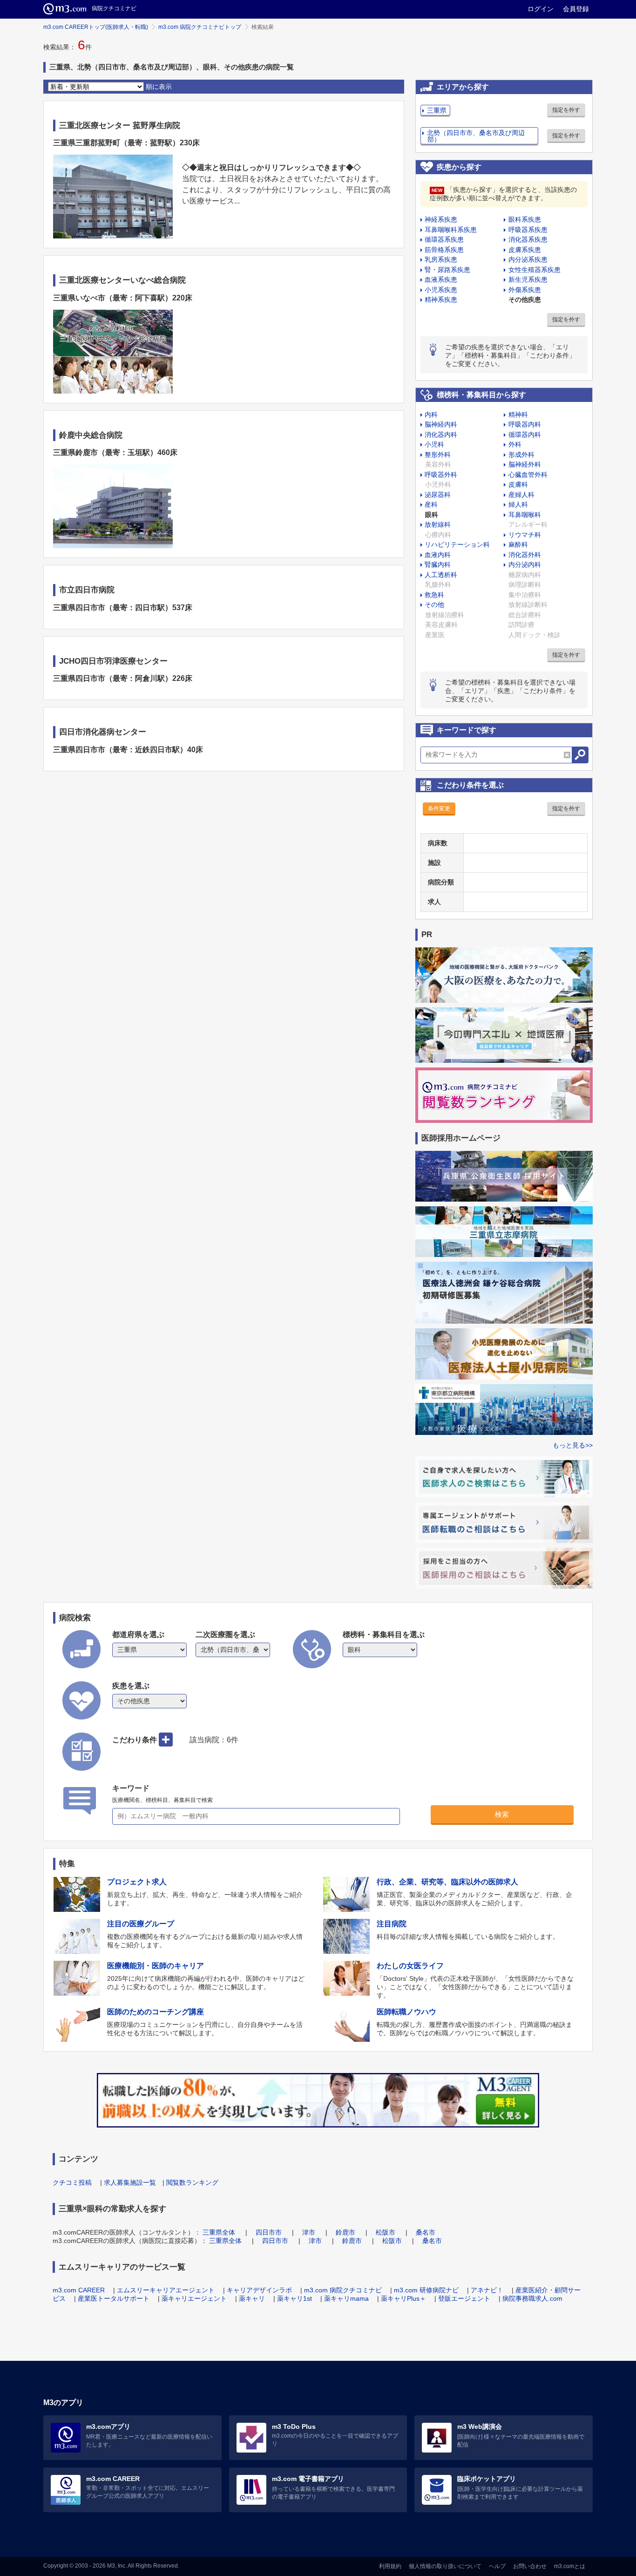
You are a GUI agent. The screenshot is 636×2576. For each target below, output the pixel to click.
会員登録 (576, 9)
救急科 (434, 595)
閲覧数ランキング (192, 2182)
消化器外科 (525, 555)
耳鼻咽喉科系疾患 (451, 230)
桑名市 (426, 2232)
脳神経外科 (525, 464)
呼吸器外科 (441, 475)
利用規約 (390, 2566)
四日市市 (269, 2232)
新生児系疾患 (528, 279)
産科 (431, 504)
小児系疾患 (441, 290)
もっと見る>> (573, 1445)
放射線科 (438, 524)
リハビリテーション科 (457, 544)
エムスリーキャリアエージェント (166, 2290)
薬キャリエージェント (194, 2298)
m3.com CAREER (79, 2290)
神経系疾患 (441, 219)
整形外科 (438, 455)
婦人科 (518, 504)
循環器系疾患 (444, 239)
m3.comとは (570, 2566)
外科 (515, 444)
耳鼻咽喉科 (525, 515)
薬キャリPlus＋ (403, 2298)
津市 (309, 2232)
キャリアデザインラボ (259, 2290)
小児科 (434, 444)
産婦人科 (521, 495)
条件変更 (439, 809)
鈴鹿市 (345, 2232)
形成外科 (521, 455)
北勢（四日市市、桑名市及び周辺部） (476, 136)
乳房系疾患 (441, 259)
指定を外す (566, 110)
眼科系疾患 (525, 219)
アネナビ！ (487, 2290)
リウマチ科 (525, 535)
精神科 (518, 415)
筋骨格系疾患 (444, 250)
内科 (431, 415)
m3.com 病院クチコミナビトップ (200, 27)
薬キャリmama (346, 2298)
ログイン (541, 9)
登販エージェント (464, 2298)
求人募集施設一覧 (130, 2182)
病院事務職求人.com (532, 2298)
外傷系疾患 (525, 290)
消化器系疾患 (528, 239)
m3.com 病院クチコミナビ (343, 2290)
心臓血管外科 (528, 475)
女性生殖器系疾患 (535, 270)
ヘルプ (497, 2566)
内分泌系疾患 (528, 259)
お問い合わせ (530, 2566)
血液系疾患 (441, 279)
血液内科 (438, 555)
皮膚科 (518, 484)
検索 (502, 1814)
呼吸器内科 (525, 424)
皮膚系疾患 (525, 250)
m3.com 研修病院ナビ (426, 2290)
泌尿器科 (438, 495)
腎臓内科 (438, 564)
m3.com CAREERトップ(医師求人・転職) (96, 27)
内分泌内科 (525, 564)
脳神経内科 (441, 424)
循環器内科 (525, 435)
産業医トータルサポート (114, 2298)
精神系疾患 (441, 299)
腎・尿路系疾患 (447, 270)
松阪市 (386, 2232)
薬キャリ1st (294, 2298)
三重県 (437, 110)
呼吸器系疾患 (528, 230)
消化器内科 (441, 435)
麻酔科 (518, 544)
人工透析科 (441, 575)
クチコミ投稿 (72, 2182)
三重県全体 (219, 2232)
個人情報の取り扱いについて (445, 2566)
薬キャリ (252, 2298)
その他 (434, 605)
